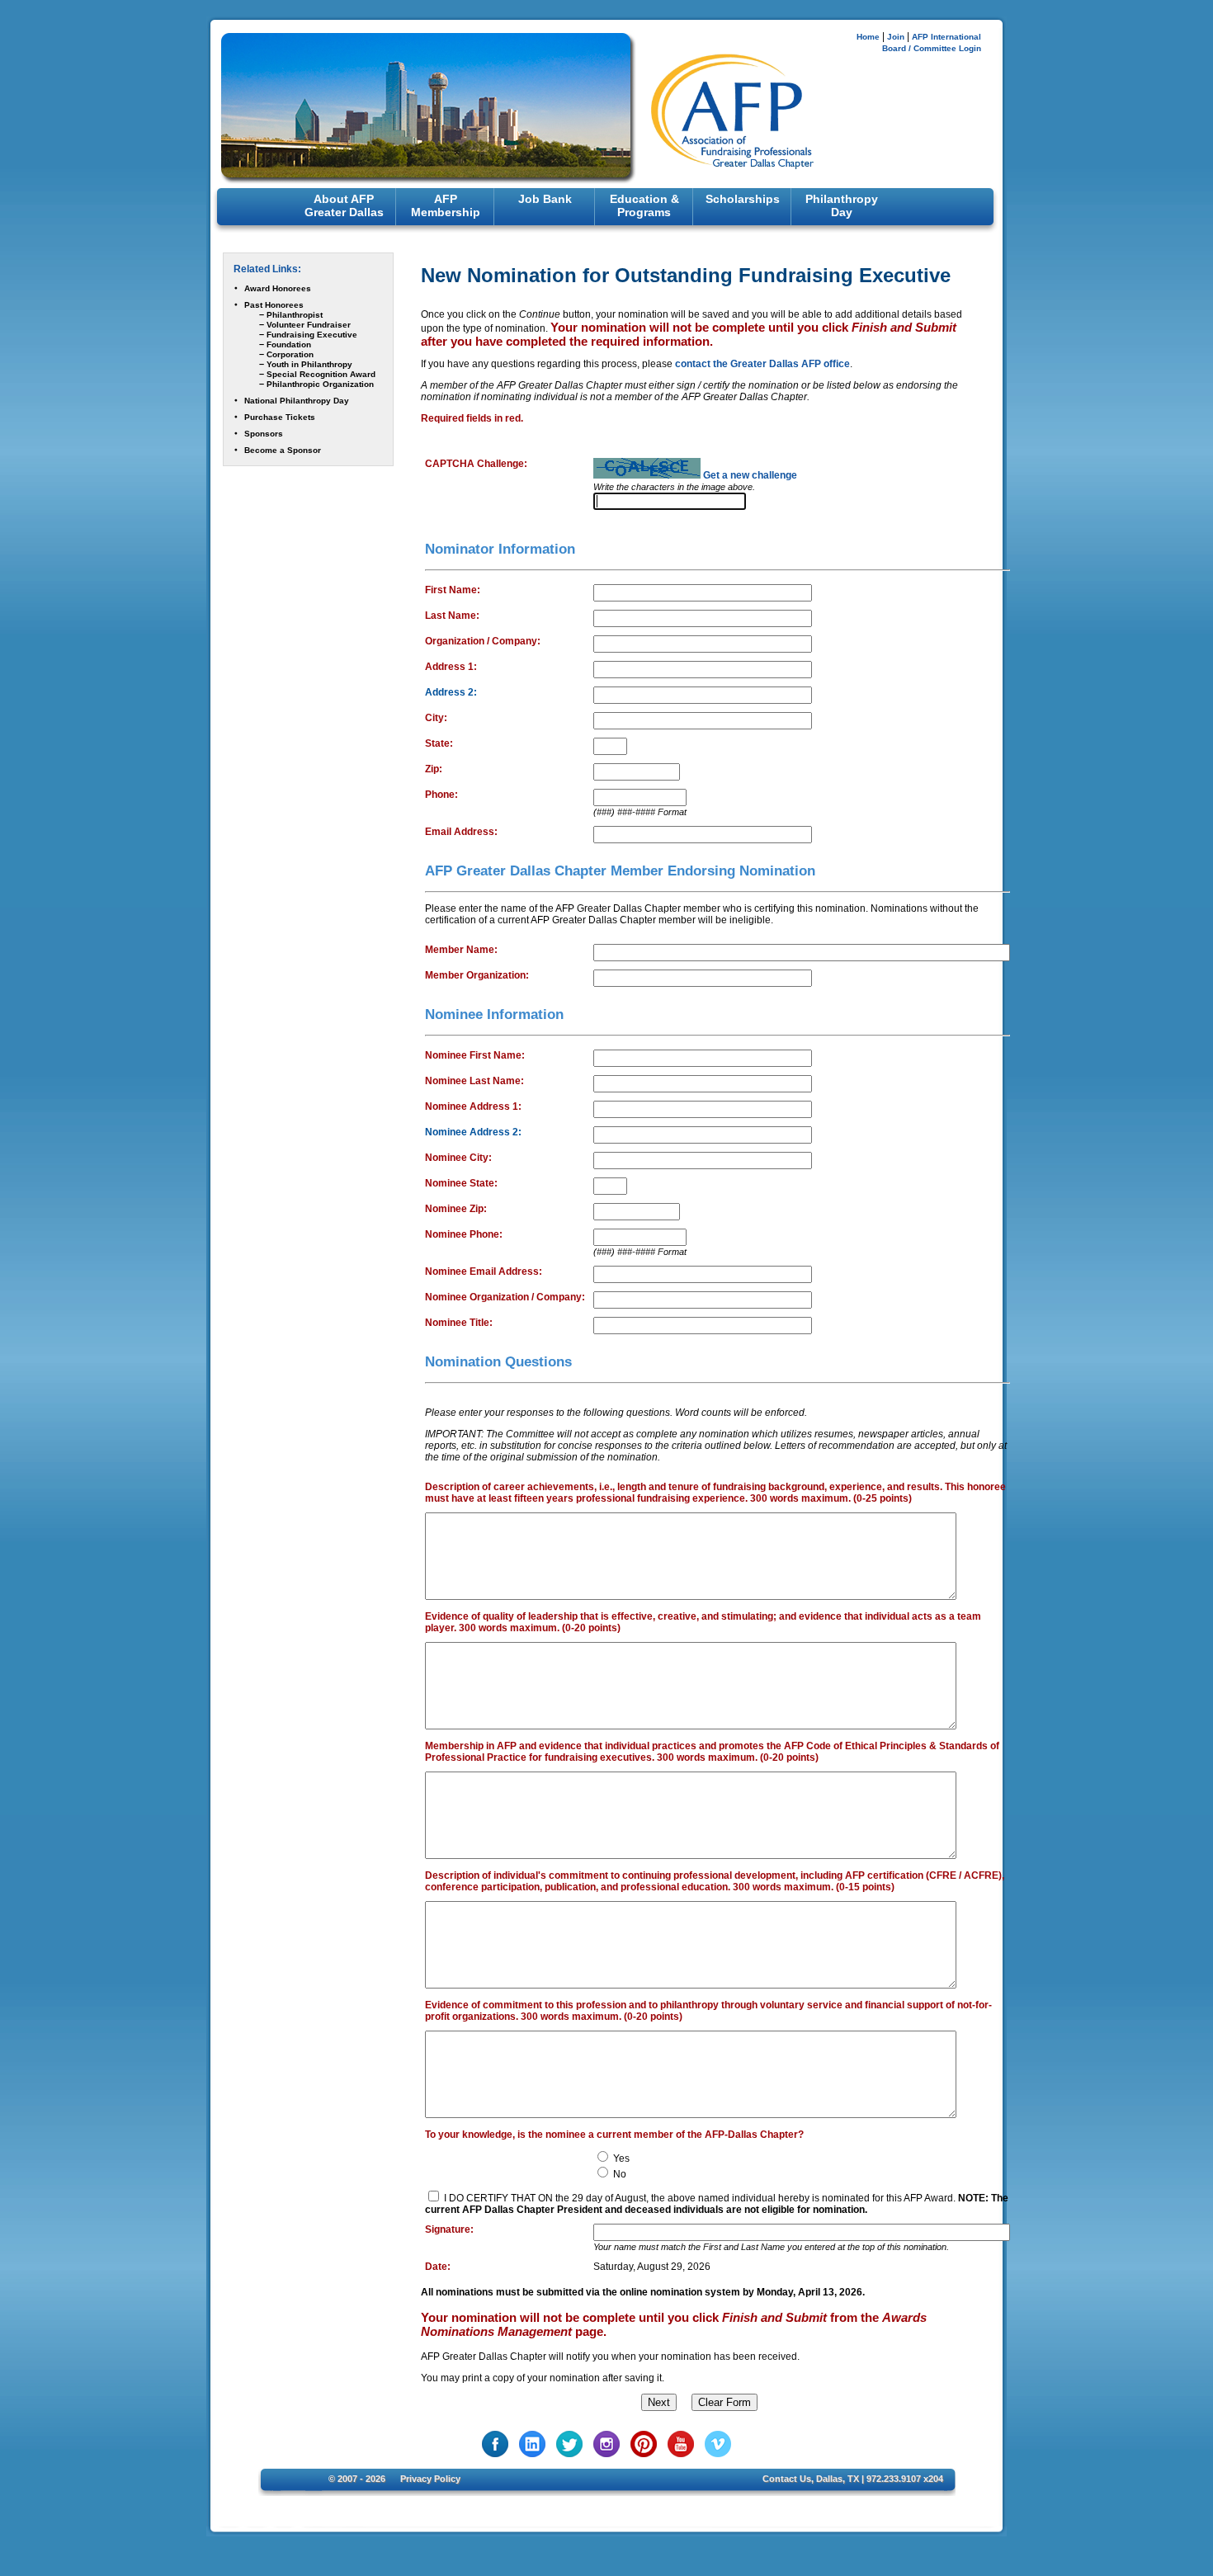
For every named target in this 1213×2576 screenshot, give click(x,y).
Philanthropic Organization (320, 384)
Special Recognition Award (321, 374)
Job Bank (545, 199)
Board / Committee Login (932, 48)
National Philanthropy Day (297, 401)
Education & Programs (644, 205)
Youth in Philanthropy (309, 364)
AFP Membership (446, 205)
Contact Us (787, 2479)
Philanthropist (295, 315)
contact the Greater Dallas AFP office (762, 364)
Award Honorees (278, 288)
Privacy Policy (430, 2479)
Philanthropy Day (842, 205)
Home (868, 37)
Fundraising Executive (312, 335)
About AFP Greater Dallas (344, 205)
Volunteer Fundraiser (309, 325)
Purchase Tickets (280, 417)
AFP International (946, 37)
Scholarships (743, 199)
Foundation (289, 344)
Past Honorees (274, 305)
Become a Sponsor (283, 450)
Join (896, 37)
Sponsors (264, 434)
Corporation (290, 354)
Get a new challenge (750, 475)
